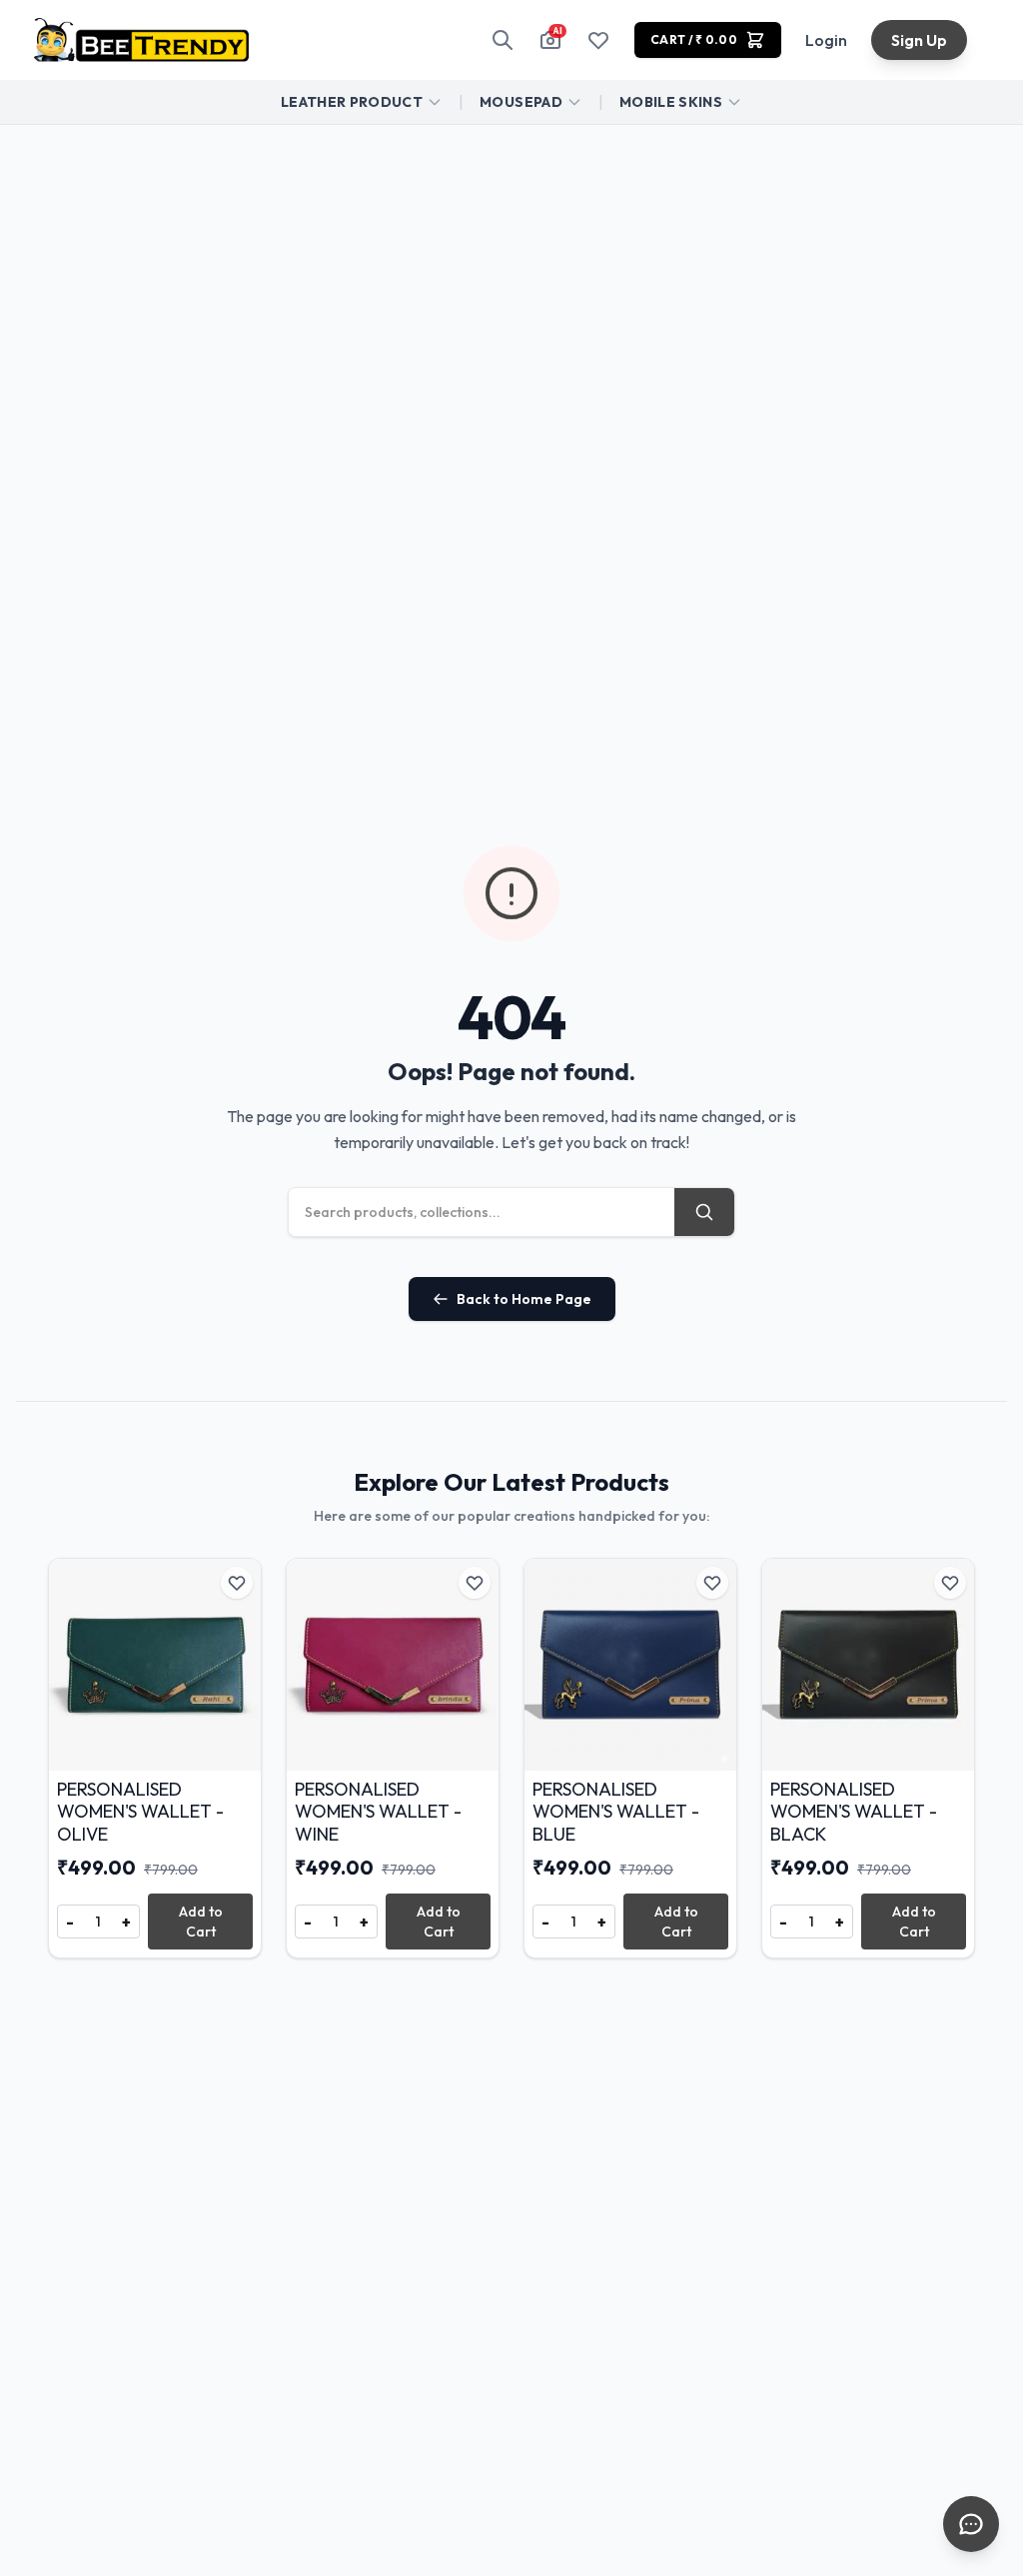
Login (826, 40)
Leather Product (352, 102)
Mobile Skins (671, 102)
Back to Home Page (524, 1299)
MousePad (521, 102)
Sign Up (919, 40)
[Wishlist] (598, 40)
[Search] (503, 40)
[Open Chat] (971, 2524)
